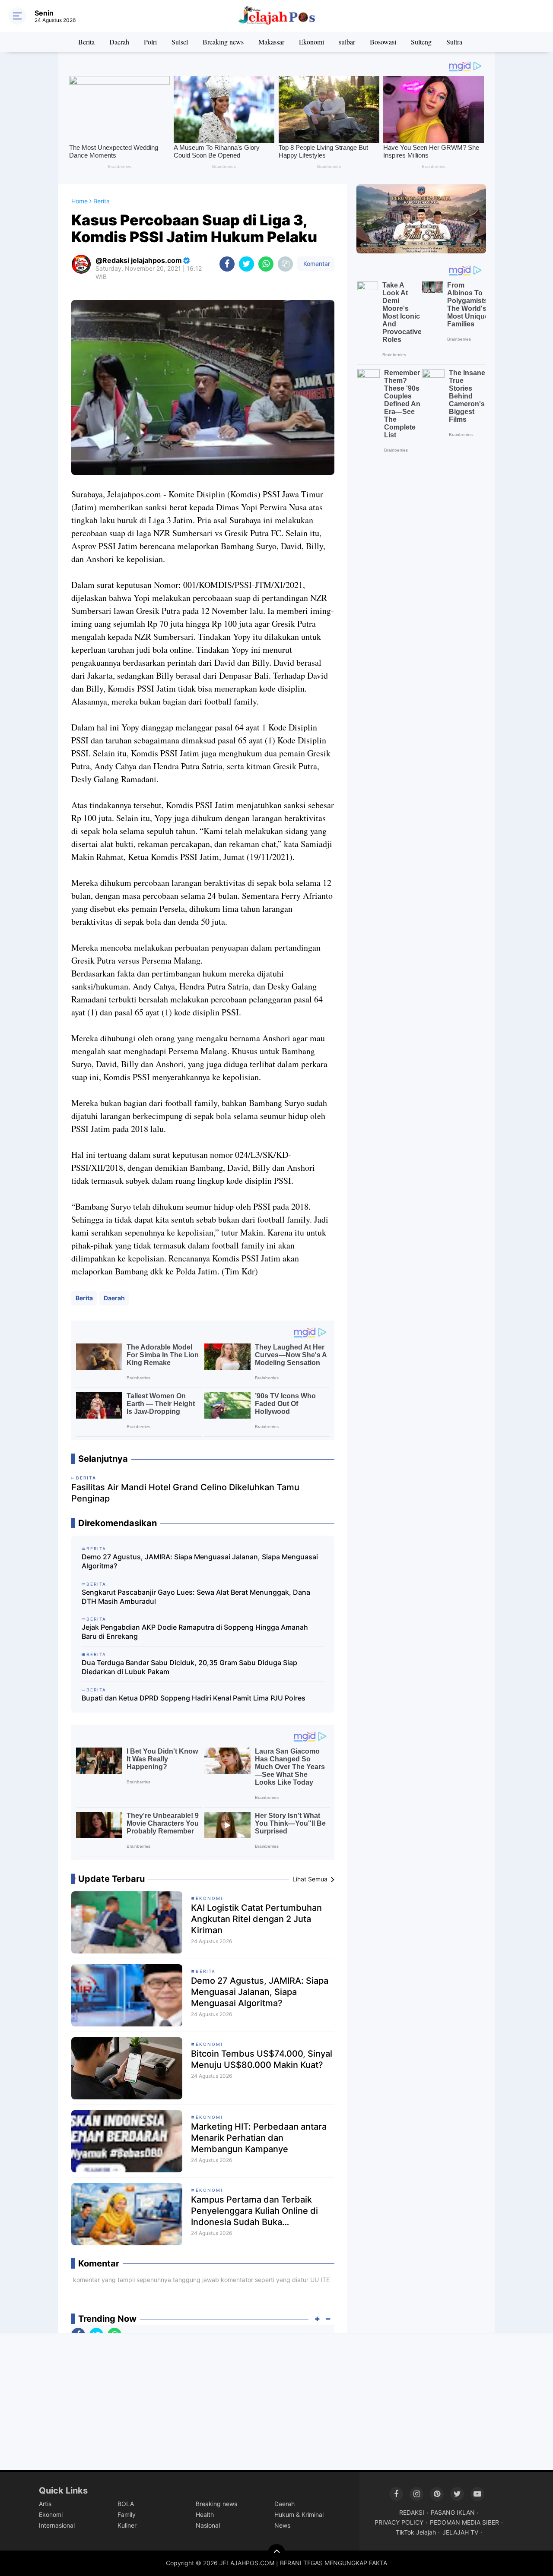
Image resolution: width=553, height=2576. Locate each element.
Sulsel (180, 42)
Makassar (271, 42)
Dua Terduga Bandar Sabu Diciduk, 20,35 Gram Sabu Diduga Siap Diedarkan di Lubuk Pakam (189, 1667)
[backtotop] (276, 2553)
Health (205, 2514)
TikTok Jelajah (416, 2532)
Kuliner (127, 2525)
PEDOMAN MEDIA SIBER (464, 2522)
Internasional (57, 2525)
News (282, 2525)
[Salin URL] (285, 264)
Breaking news (223, 42)
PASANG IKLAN (453, 2512)
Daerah (119, 42)
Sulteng (421, 42)
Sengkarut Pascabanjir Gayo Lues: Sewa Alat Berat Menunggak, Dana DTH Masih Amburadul (196, 1597)
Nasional (208, 2525)
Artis (45, 2504)
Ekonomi (311, 42)
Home (79, 201)
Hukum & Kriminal (299, 2514)
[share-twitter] (246, 264)
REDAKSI (412, 2512)
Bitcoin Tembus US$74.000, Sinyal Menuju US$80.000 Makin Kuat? (262, 2059)
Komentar (316, 264)
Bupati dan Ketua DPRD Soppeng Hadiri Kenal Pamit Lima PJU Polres (194, 1698)
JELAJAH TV (460, 2532)
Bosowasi (383, 42)
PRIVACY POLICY (399, 2522)
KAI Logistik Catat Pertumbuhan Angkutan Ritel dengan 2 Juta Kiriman (256, 1919)
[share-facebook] (227, 264)
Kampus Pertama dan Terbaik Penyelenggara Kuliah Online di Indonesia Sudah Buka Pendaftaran (254, 2211)
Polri (150, 42)
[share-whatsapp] (266, 264)
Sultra (454, 42)
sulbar (347, 42)
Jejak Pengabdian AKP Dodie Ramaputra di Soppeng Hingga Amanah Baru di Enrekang (195, 1632)
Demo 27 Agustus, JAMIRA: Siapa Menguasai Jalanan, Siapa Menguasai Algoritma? (200, 1561)
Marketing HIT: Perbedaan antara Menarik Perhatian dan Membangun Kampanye (259, 2138)
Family (127, 2514)
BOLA (126, 2504)
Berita (86, 42)
